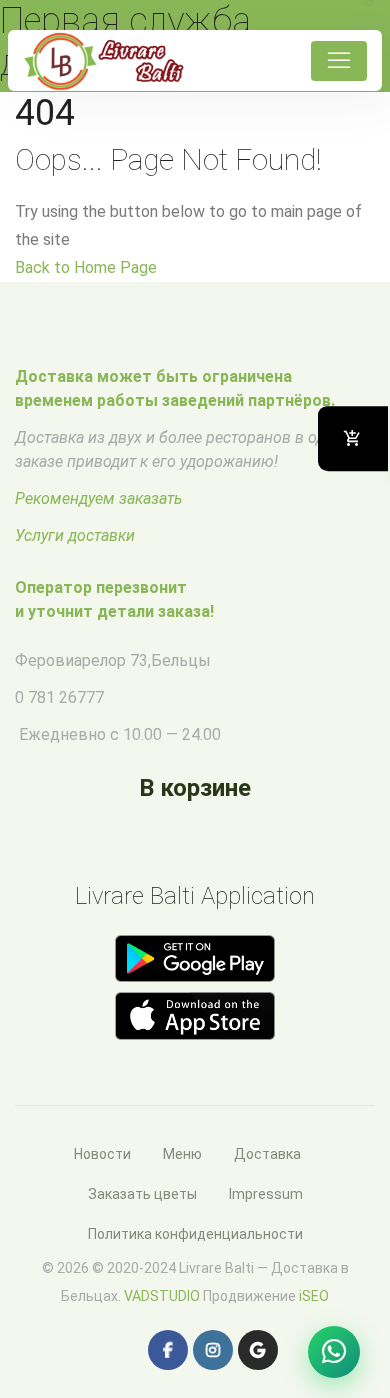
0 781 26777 (59, 697)
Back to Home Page (86, 267)
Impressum (266, 1194)
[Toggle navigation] (339, 61)
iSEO (314, 1296)
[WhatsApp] (334, 1352)
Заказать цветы (142, 1194)
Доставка (267, 1154)
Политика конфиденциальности (195, 1234)
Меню (182, 1154)
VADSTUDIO (162, 1296)
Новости (102, 1154)
